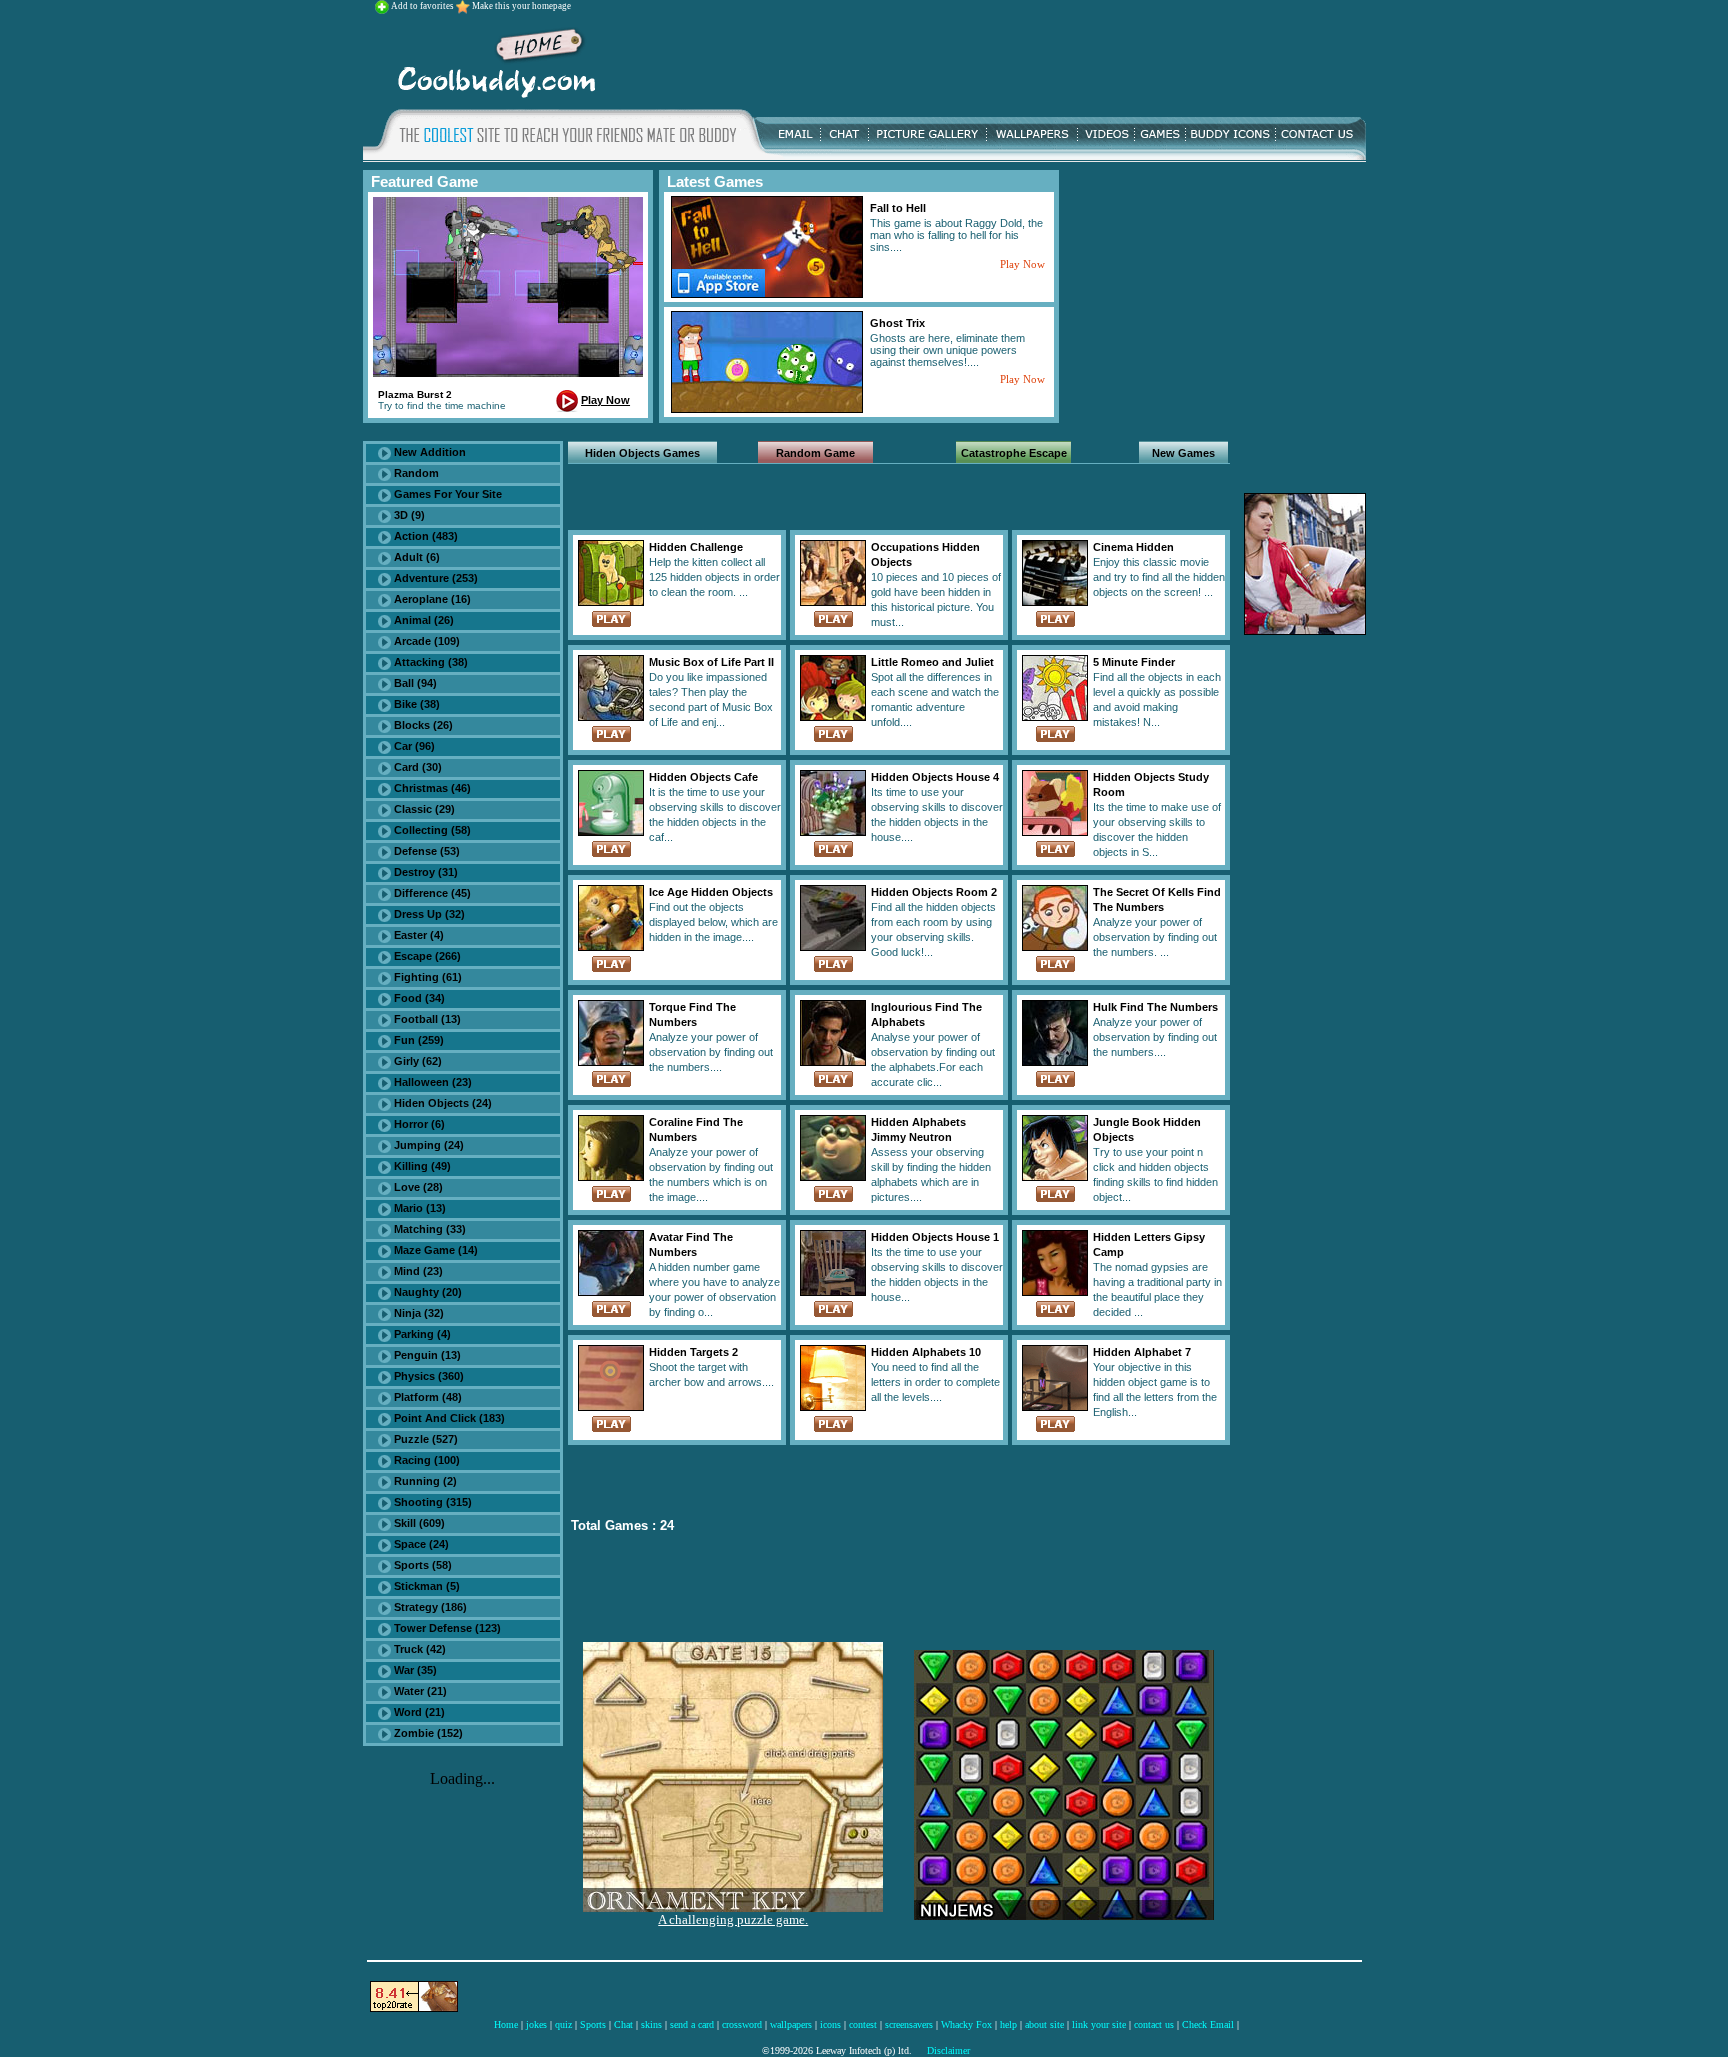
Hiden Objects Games (642, 453)
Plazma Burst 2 (415, 394)
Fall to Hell (898, 208)
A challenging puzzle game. (733, 1919)
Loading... (462, 1778)
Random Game (815, 453)
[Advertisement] (987, 59)
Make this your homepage (521, 6)
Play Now (605, 400)
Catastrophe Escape (1014, 453)
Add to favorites (423, 6)
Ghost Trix (897, 323)
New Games (1183, 453)
